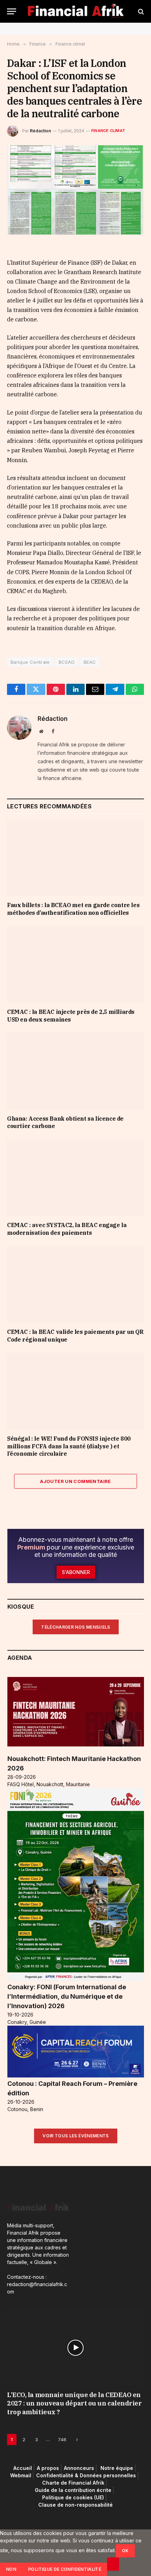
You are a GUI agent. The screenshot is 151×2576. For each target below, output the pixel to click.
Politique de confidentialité (65, 2569)
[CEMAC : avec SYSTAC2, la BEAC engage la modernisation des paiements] (75, 1178)
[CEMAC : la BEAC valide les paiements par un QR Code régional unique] (75, 1284)
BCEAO (67, 662)
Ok (125, 2551)
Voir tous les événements (76, 2136)
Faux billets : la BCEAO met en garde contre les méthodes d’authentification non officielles (73, 909)
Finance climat (108, 131)
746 (62, 2439)
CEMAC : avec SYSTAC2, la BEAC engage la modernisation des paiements (67, 1229)
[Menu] (12, 11)
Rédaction (40, 131)
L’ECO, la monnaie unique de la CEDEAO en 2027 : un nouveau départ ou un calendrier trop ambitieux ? (74, 2403)
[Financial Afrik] (76, 11)
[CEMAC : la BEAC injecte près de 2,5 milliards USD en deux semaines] (75, 964)
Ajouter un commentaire (75, 1481)
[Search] (140, 11)
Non (11, 2569)
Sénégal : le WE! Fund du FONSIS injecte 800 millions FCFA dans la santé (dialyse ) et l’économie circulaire (69, 1446)
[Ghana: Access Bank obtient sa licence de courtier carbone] (75, 1071)
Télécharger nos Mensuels (76, 1627)
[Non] (113, 2564)
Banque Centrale (30, 662)
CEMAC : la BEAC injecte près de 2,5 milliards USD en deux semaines (71, 1016)
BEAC (90, 662)
